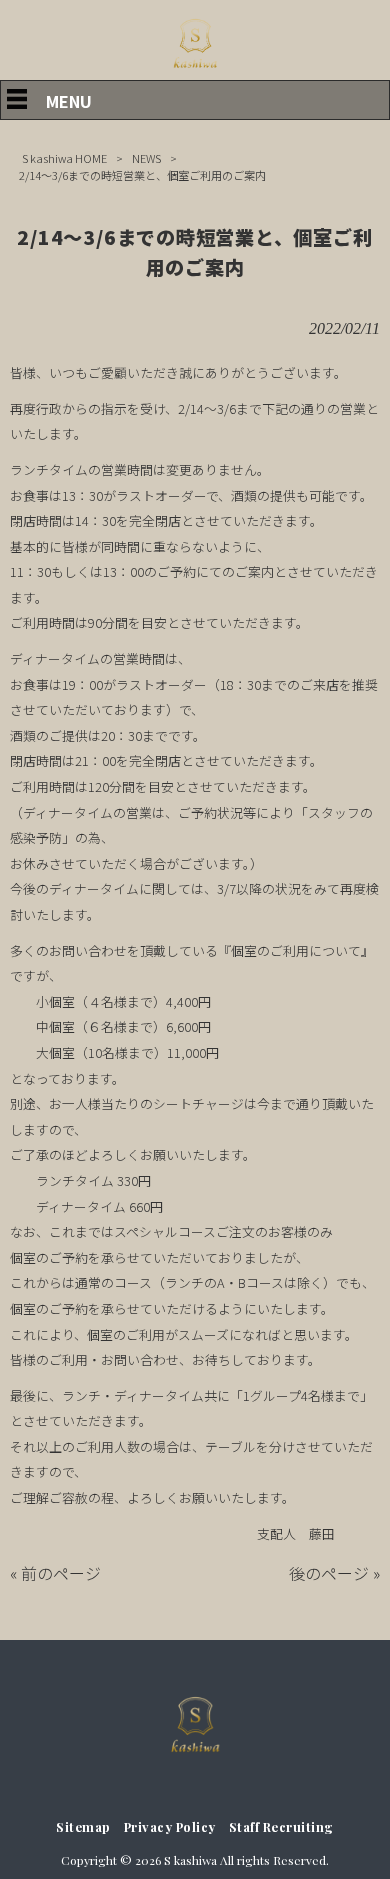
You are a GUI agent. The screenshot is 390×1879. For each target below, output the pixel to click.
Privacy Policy (170, 1826)
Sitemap (83, 1826)
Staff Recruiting (281, 1826)
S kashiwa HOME (64, 158)
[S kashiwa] (194, 68)
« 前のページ (55, 1573)
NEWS (146, 158)
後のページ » (334, 1573)
